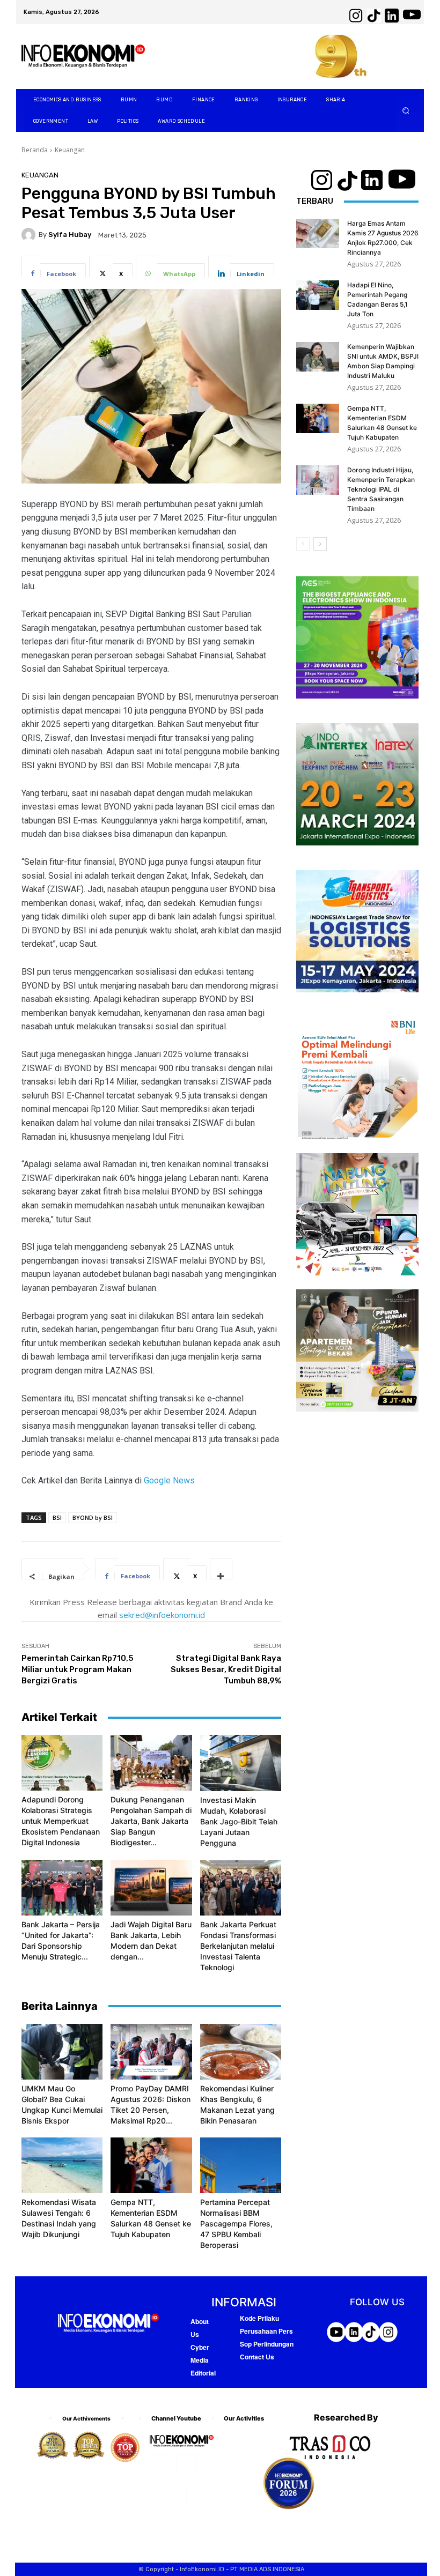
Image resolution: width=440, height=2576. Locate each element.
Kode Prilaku (259, 2318)
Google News (169, 1480)
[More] (221, 1569)
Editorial (203, 2373)
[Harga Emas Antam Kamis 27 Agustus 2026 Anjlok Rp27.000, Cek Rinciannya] (318, 233)
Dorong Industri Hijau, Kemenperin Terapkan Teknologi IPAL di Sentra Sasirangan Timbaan (381, 489)
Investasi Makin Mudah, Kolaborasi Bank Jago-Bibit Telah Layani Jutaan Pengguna (239, 1821)
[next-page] (320, 544)
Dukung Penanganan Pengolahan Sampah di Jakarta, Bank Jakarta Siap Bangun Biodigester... (151, 1821)
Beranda (35, 150)
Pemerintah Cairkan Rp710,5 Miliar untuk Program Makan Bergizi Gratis (78, 1669)
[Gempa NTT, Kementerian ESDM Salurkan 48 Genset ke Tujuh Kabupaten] (151, 2165)
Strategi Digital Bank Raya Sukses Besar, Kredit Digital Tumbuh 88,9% (226, 1669)
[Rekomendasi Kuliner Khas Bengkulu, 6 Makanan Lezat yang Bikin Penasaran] (241, 2052)
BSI (57, 1517)
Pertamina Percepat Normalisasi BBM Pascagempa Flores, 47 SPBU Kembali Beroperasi (236, 2224)
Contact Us (257, 2357)
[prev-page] (303, 544)
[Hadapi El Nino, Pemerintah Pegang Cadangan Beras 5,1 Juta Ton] (318, 295)
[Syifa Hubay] (30, 235)
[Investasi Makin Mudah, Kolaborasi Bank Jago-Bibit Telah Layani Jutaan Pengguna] (241, 1763)
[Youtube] (176, 2493)
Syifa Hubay (70, 235)
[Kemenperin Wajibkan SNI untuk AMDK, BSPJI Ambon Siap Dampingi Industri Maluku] (318, 357)
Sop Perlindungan (267, 2344)
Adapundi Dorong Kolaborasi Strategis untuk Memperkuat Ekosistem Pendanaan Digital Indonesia (61, 1821)
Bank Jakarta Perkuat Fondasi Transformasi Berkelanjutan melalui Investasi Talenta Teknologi (238, 1946)
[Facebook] (158, 2465)
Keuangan (70, 150)
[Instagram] (186, 2465)
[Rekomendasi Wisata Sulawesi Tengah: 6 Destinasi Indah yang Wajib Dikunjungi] (62, 2165)
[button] (406, 111)
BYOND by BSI (93, 1517)
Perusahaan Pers (266, 2331)
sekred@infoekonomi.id (162, 1615)
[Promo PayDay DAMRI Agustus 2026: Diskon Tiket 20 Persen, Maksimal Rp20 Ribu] (151, 2052)
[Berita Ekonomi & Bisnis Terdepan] (83, 57)
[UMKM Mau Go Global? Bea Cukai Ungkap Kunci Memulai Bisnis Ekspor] (62, 2052)
